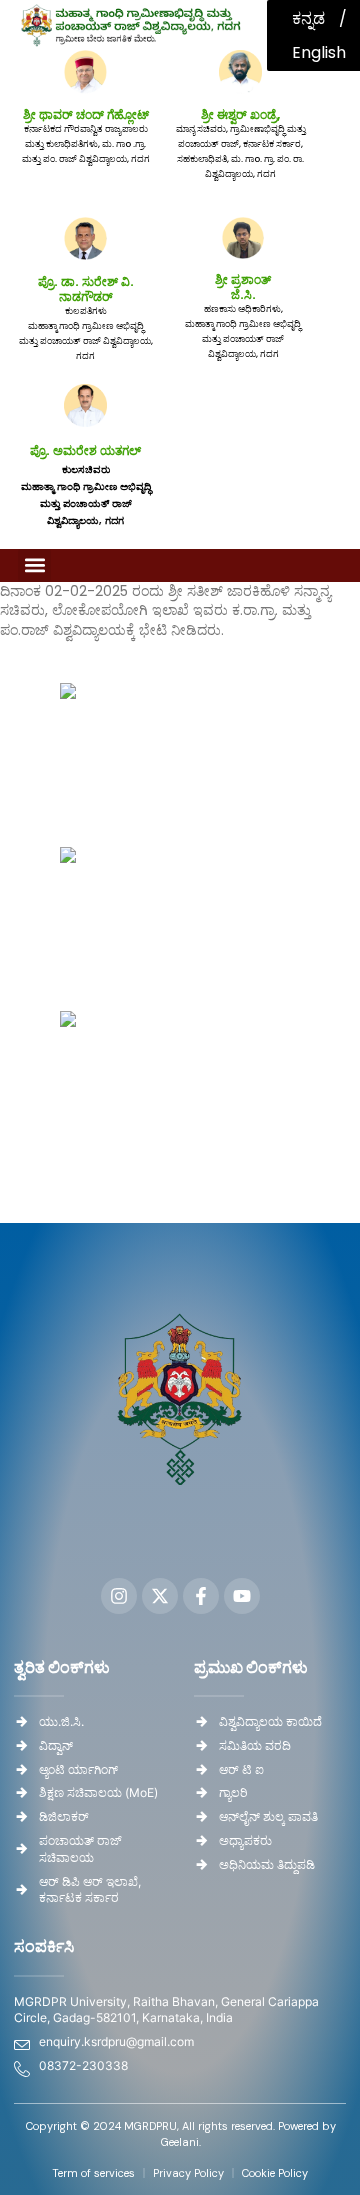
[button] (34, 565)
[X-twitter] (160, 1596)
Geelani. (181, 2142)
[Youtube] (242, 1596)
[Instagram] (119, 1596)
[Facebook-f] (201, 1596)
